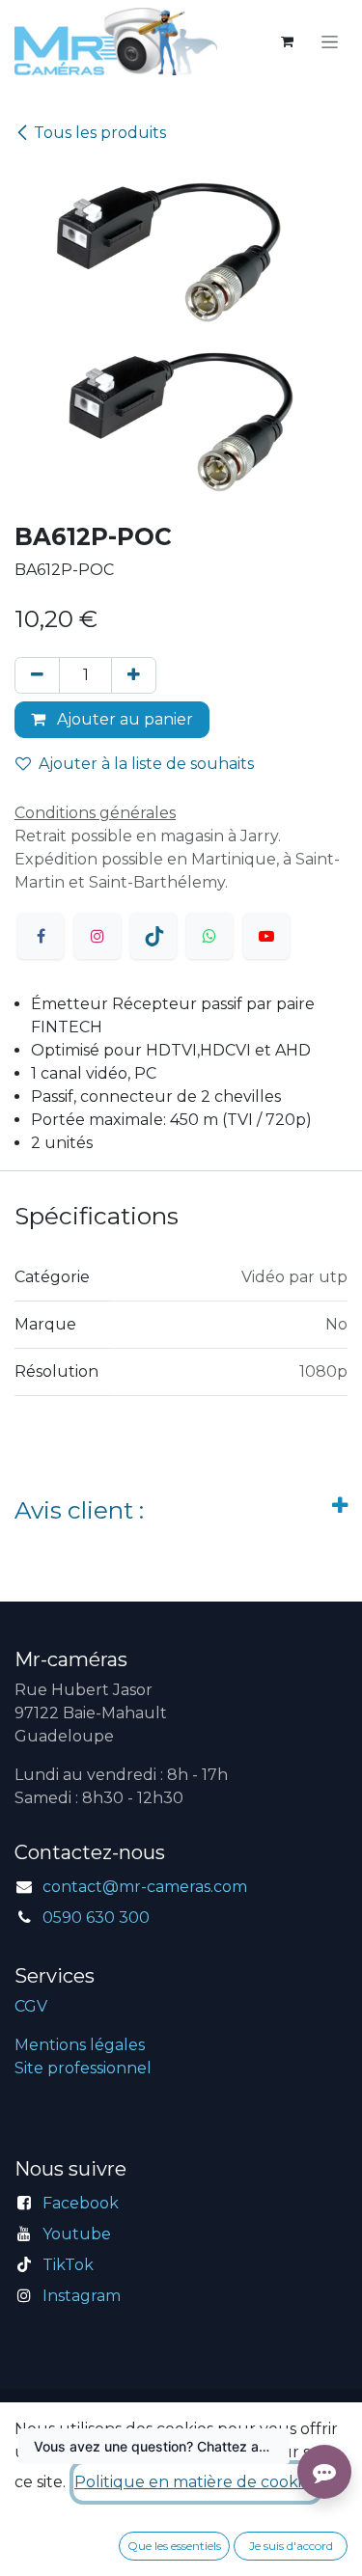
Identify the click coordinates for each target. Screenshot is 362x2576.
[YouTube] (266, 936)
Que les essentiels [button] (174, 2546)
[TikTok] (153, 936)
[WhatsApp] (209, 936)
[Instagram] (97, 936)
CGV (31, 2006)
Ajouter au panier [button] (123, 719)
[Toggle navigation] (330, 41)
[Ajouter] (134, 675)
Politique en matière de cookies (196, 2482)
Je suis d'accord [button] (291, 2546)
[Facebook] (41, 936)
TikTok (68, 2265)
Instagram (82, 2296)
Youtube (77, 2234)
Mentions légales (80, 2045)
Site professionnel (83, 2068)
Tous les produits (100, 133)
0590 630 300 (96, 1918)
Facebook (81, 2203)
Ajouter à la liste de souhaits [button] (146, 764)
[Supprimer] (37, 675)
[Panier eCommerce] (287, 41)
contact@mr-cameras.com (145, 1887)
